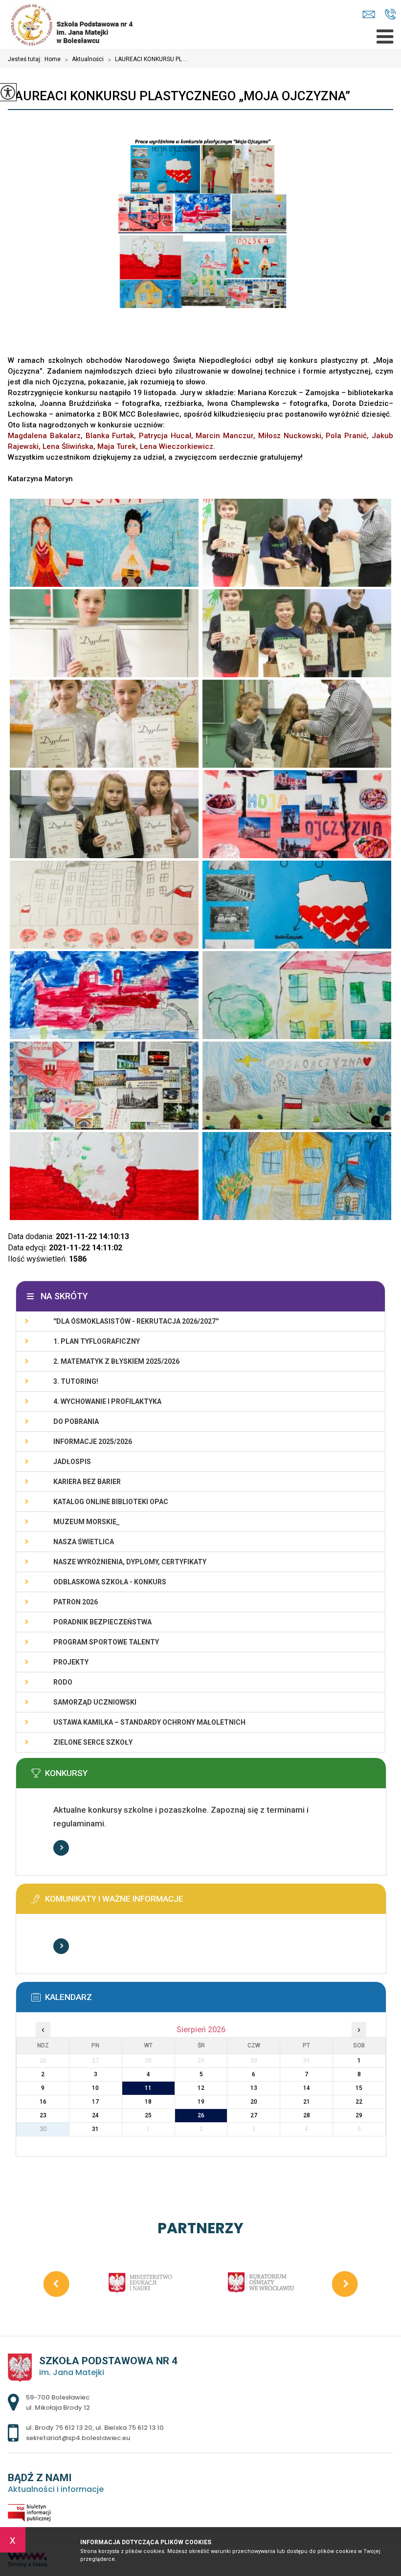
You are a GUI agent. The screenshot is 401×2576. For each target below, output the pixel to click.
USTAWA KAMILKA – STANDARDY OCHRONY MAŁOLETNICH (149, 1722)
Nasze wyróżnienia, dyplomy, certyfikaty (130, 1562)
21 (307, 2102)
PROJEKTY (71, 1662)
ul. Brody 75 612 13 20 (59, 2428)
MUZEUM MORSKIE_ (87, 1522)
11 (148, 2088)
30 (43, 2129)
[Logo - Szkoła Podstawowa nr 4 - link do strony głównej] (81, 24)
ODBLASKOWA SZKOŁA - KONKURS (110, 1582)
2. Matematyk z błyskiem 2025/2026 (116, 1361)
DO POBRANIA (76, 1421)
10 (95, 2088)
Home (53, 59)
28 (307, 2115)
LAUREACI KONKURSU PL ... (148, 60)
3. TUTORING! (76, 1381)
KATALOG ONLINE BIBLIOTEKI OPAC (111, 1502)
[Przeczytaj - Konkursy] (216, 1776)
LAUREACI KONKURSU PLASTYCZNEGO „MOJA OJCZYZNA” (179, 96)
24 (95, 2115)
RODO (63, 1682)
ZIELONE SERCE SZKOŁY (93, 1742)
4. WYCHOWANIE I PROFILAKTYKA (107, 1401)
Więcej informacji (61, 1848)
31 (95, 2129)
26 (201, 2115)
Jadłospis (72, 1462)
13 (254, 2088)
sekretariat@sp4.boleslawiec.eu (371, 15)
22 (359, 2102)
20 (254, 2102)
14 (307, 2088)
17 (95, 2102)
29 (359, 2115)
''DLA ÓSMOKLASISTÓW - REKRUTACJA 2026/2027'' (136, 1321)
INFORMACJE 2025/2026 (93, 1442)
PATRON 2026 (76, 1602)
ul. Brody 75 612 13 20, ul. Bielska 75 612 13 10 (390, 15)
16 (43, 2102)
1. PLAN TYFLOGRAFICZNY (97, 1341)
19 (201, 2102)
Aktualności (84, 60)
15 (359, 2088)
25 (148, 2115)
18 (148, 2102)
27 (254, 2115)
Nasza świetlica (84, 1542)
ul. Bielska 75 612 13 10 (130, 2428)
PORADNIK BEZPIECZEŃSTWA (102, 1622)
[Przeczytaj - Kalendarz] (216, 2000)
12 (201, 2088)
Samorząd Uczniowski (95, 1702)
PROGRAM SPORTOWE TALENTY (106, 1642)
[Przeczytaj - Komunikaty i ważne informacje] (216, 1902)
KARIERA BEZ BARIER (87, 1482)
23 (43, 2115)
